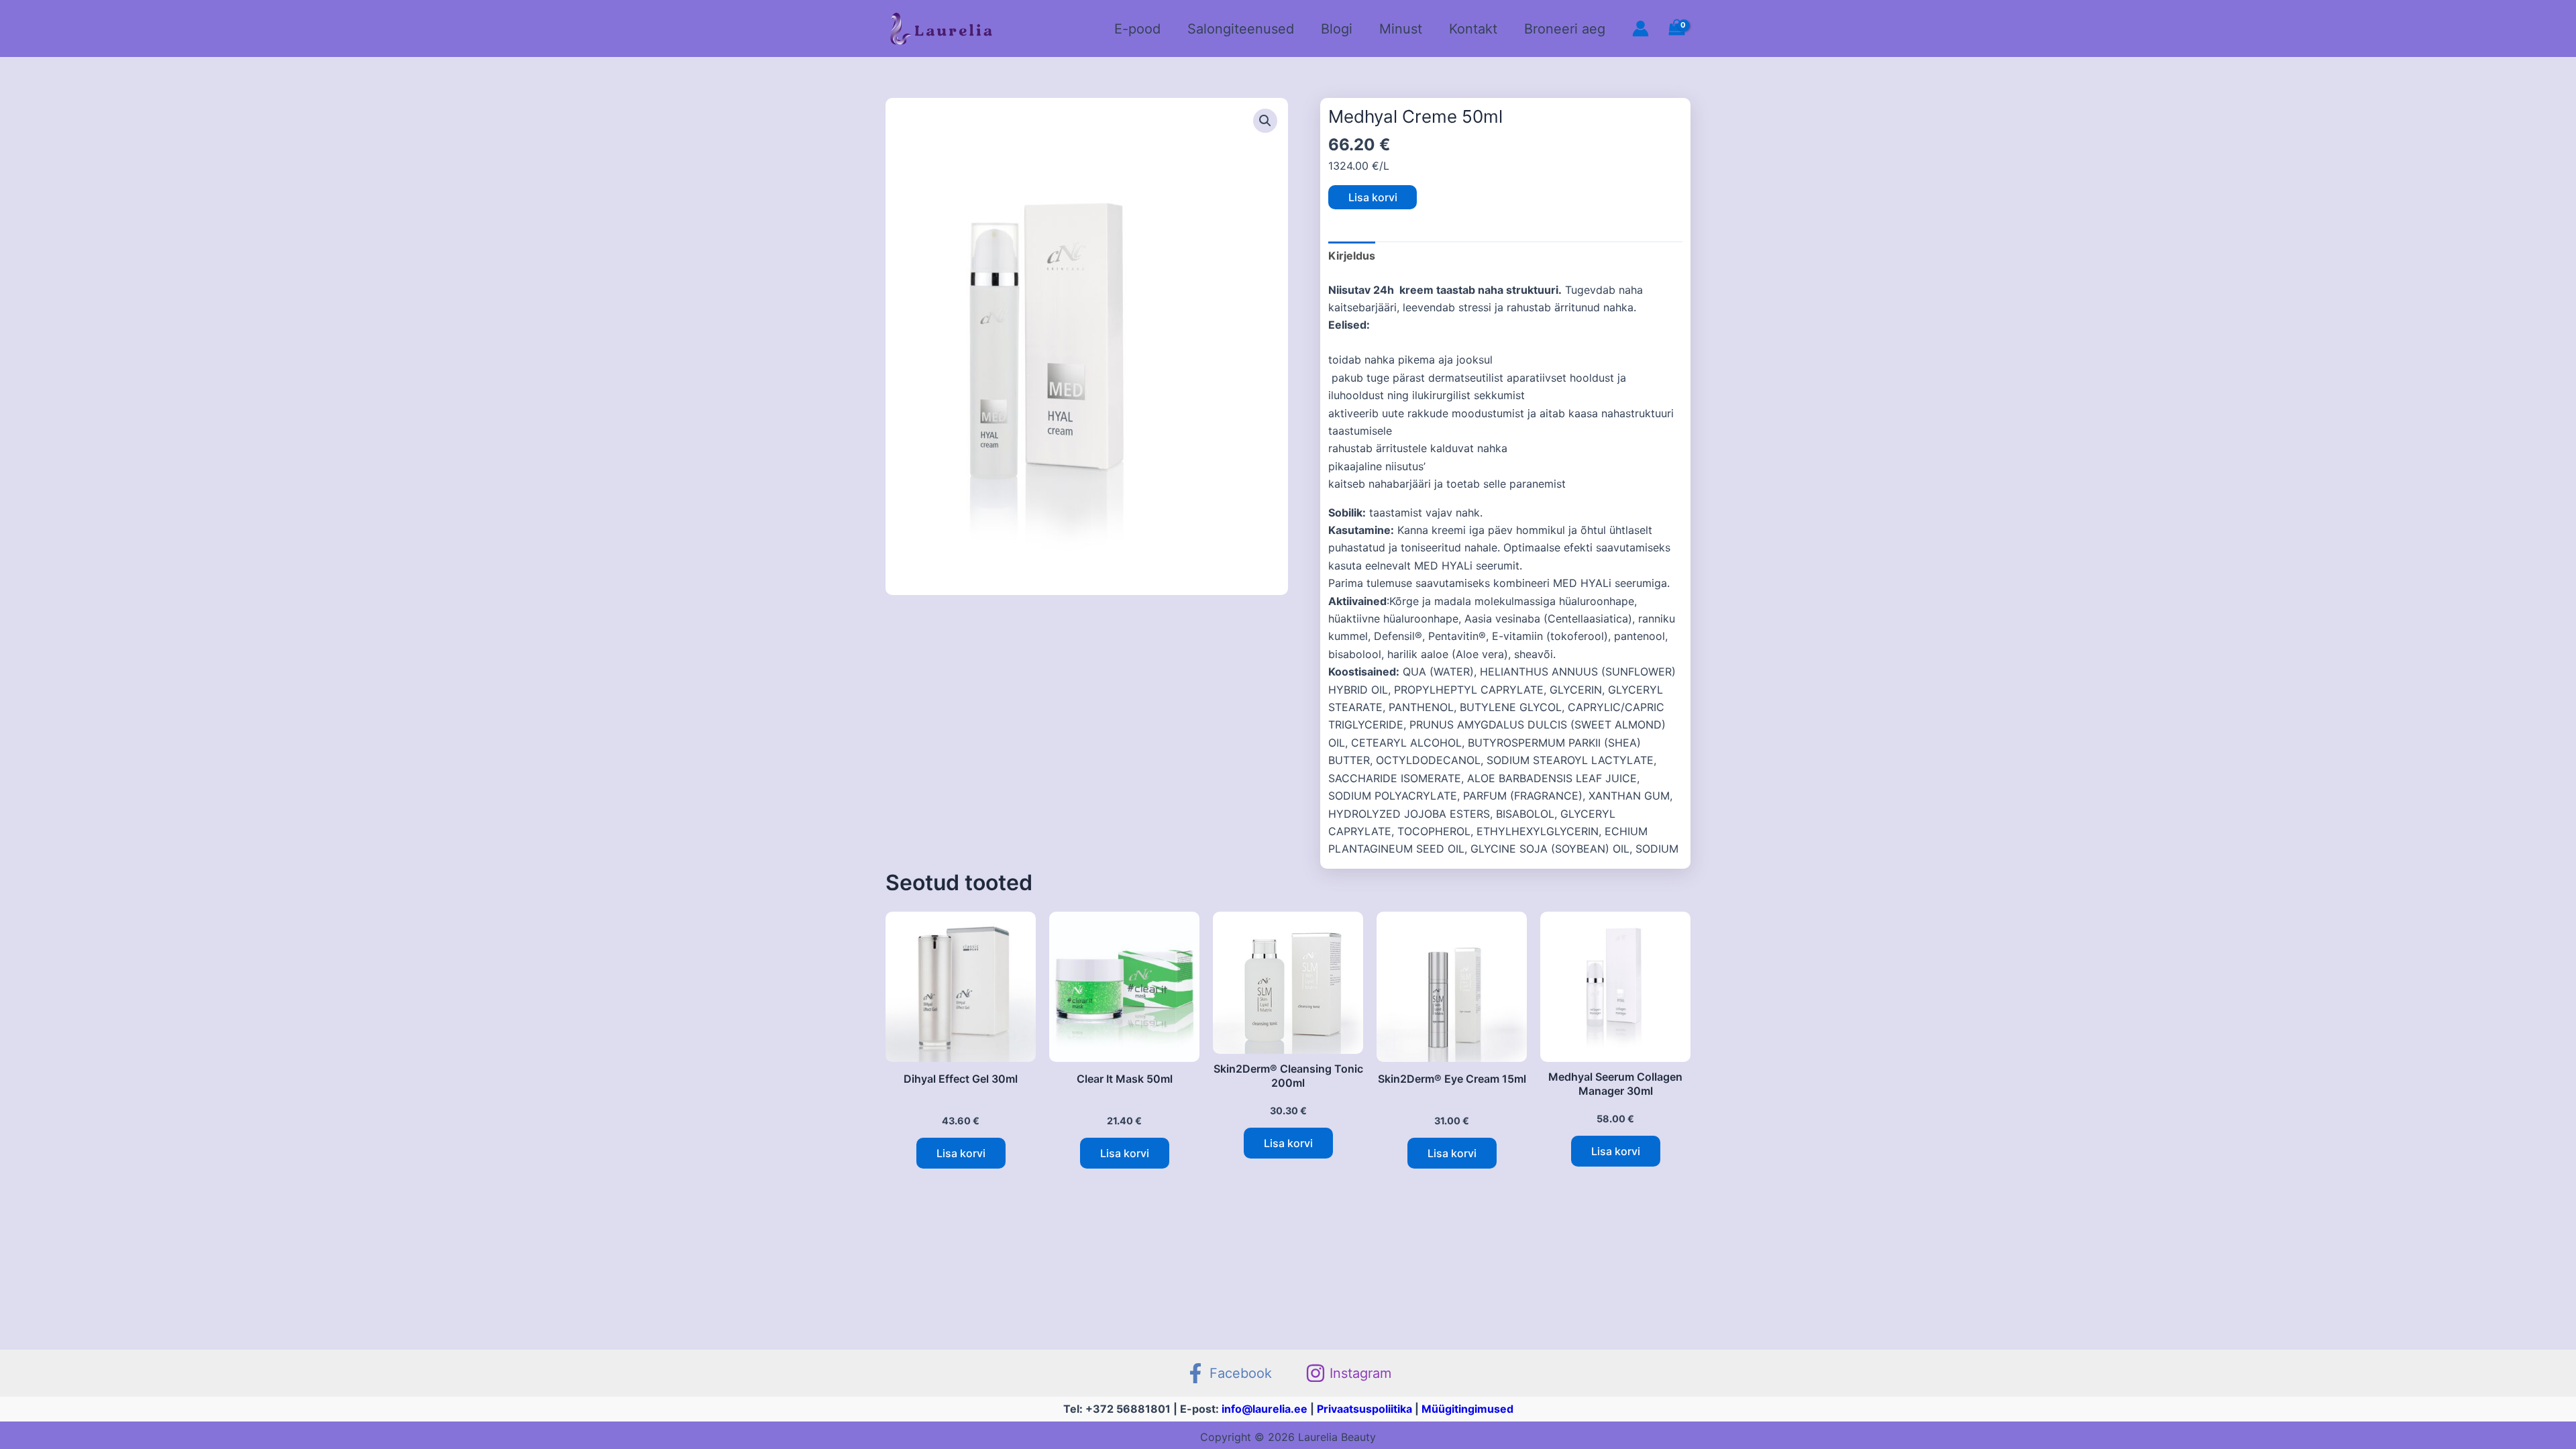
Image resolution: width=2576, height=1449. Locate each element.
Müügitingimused (1467, 1409)
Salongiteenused (1241, 29)
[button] (1265, 121)
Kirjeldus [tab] (1352, 256)
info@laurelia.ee (1265, 1409)
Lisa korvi (1373, 197)
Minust (1401, 29)
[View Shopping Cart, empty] (1676, 29)
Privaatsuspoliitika (1364, 1409)
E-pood (1137, 29)
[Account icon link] (1641, 29)
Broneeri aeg (1565, 29)
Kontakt (1473, 29)
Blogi (1337, 29)
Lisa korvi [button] (961, 1153)
